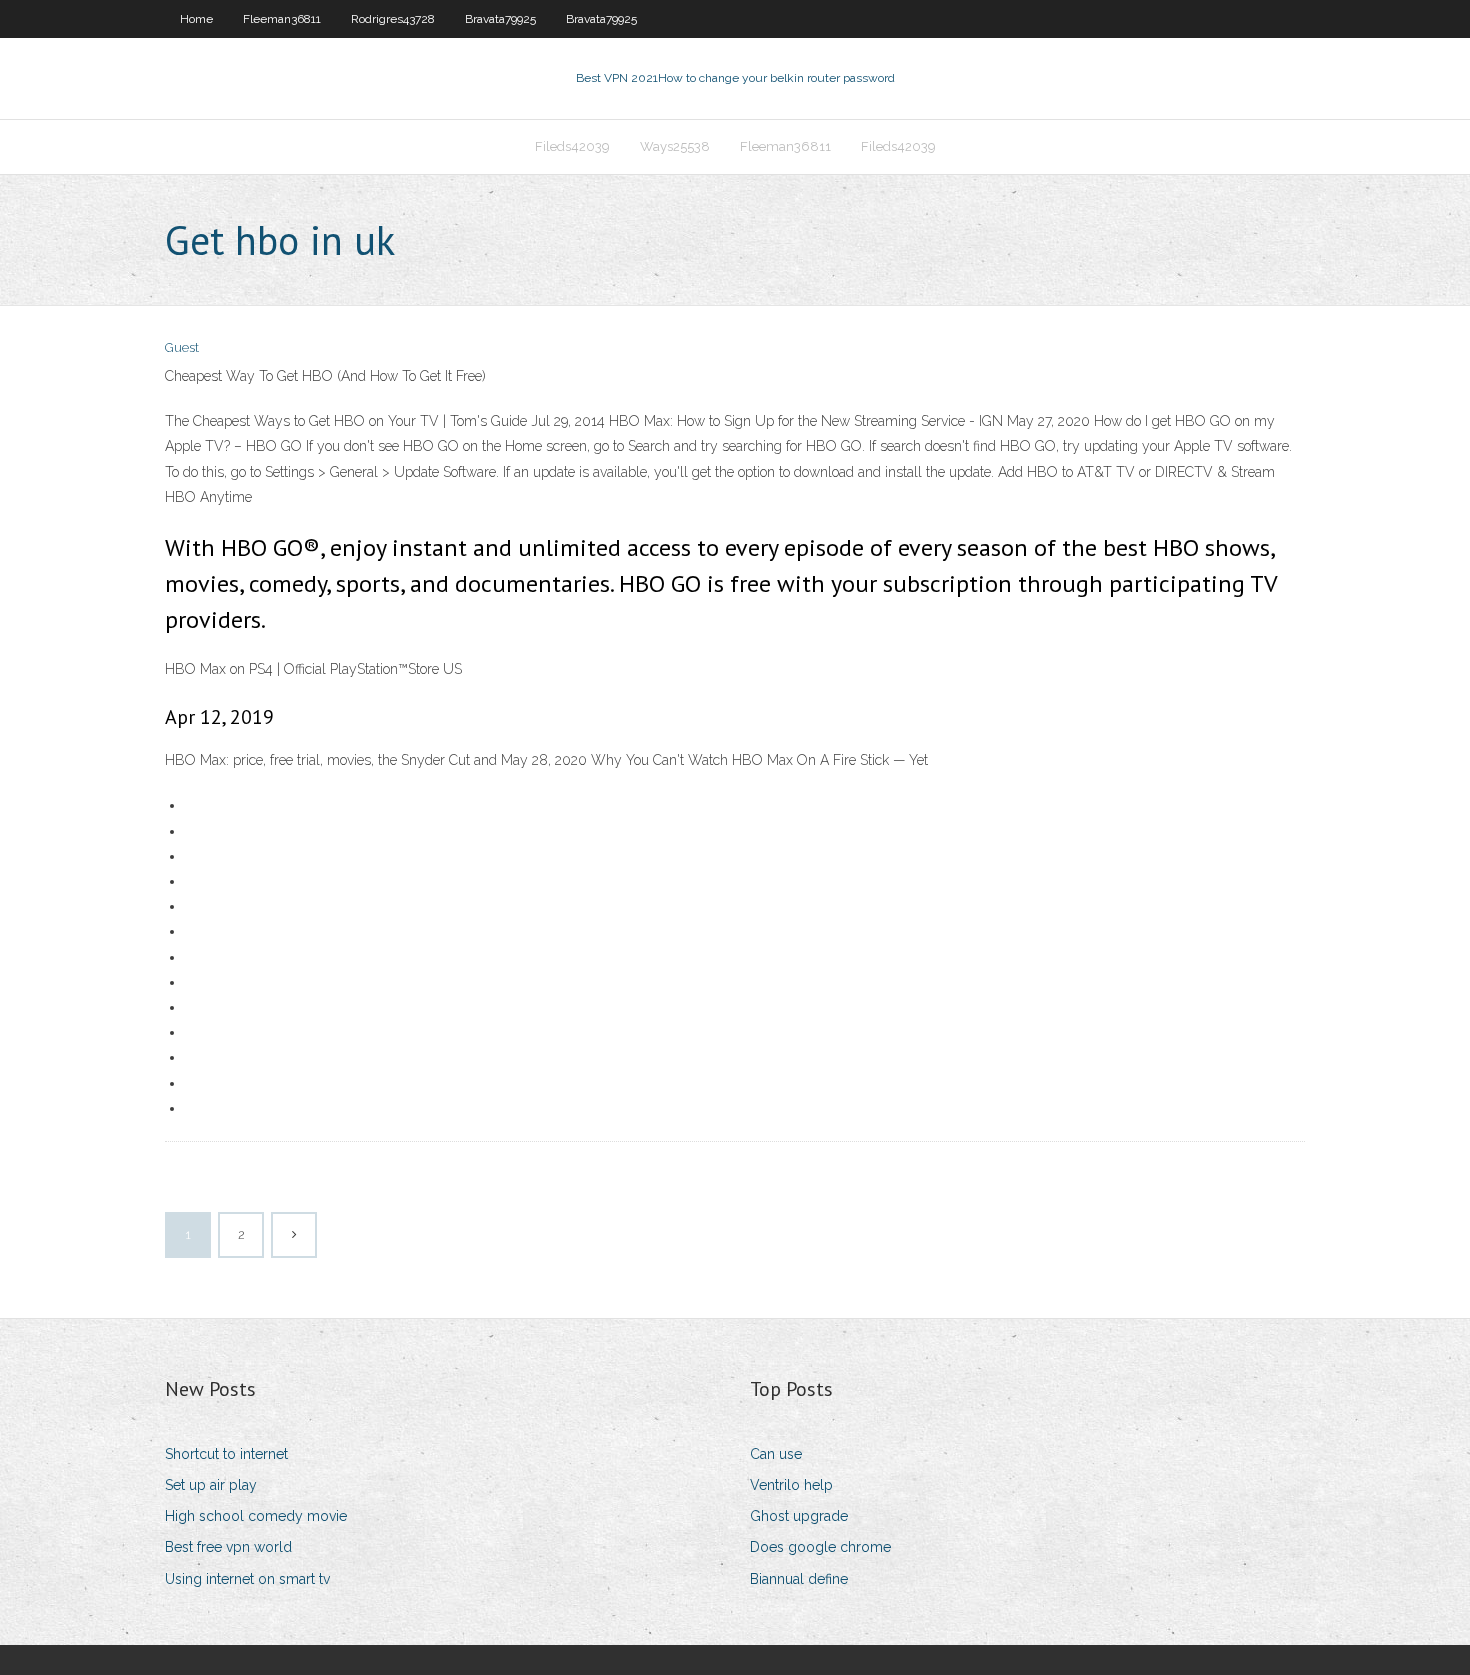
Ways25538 (675, 146)
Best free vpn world (228, 1547)
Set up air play (211, 1485)
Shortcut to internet (226, 1454)
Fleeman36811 (282, 19)
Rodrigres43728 (393, 19)
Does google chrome (820, 1547)
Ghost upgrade (799, 1516)
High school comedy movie (256, 1516)
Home (196, 19)
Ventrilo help (791, 1485)
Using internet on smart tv (247, 1579)
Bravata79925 (500, 19)
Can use (776, 1454)
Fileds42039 (572, 146)
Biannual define (799, 1579)
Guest (182, 347)
